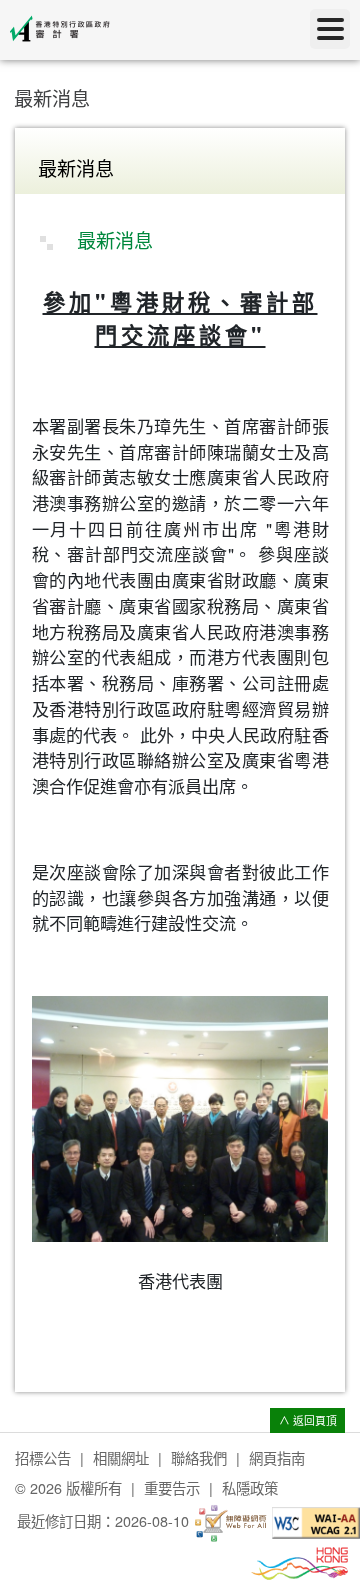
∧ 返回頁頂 (308, 1420)
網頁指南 (277, 1457)
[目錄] (330, 29)
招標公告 (43, 1457)
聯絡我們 (199, 1457)
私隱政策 (250, 1487)
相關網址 (121, 1457)
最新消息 (52, 97)
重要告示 (172, 1487)
